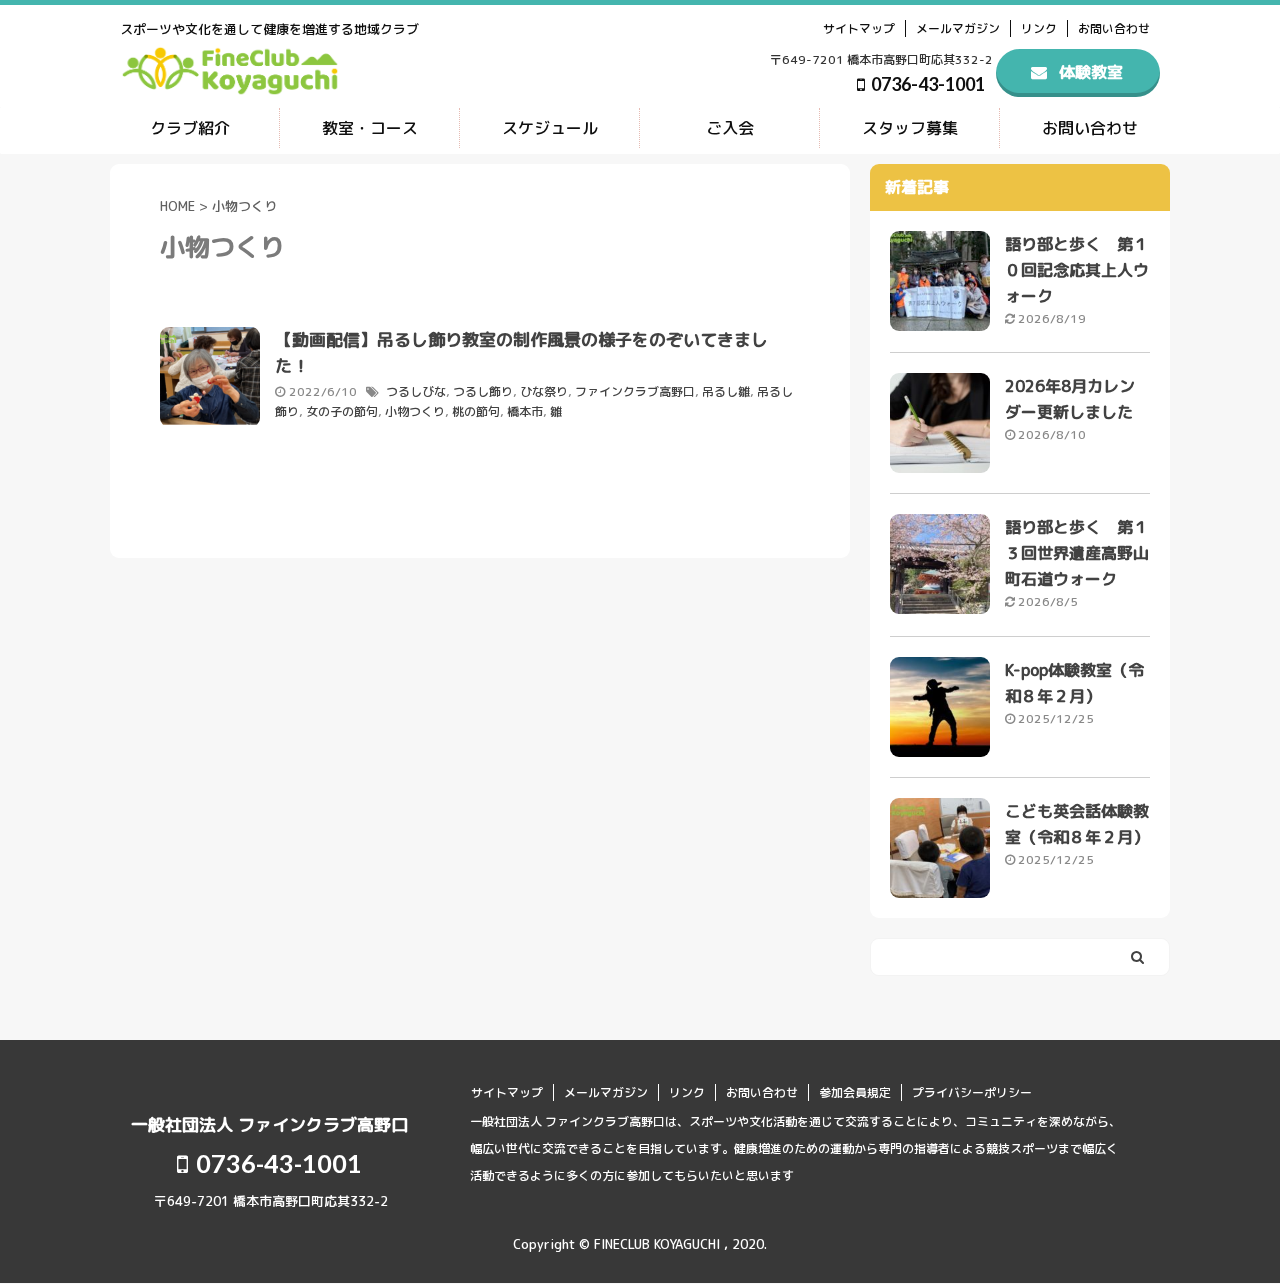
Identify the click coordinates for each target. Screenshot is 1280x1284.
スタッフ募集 (910, 128)
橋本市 (525, 411)
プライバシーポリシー (972, 1092)
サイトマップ (859, 28)
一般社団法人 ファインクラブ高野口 (269, 1124)
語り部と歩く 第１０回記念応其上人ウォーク (1077, 270)
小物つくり (415, 411)
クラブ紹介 (190, 128)
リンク (1039, 28)
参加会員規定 (855, 1092)
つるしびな (416, 391)
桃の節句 (476, 411)
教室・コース (370, 128)
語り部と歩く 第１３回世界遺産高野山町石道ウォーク (1077, 553)
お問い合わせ (1114, 28)
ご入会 (730, 128)
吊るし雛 (726, 391)
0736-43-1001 (926, 84)
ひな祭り (544, 391)
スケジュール (550, 128)
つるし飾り (483, 391)
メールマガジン (958, 28)
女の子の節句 (342, 411)
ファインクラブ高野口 (635, 391)
